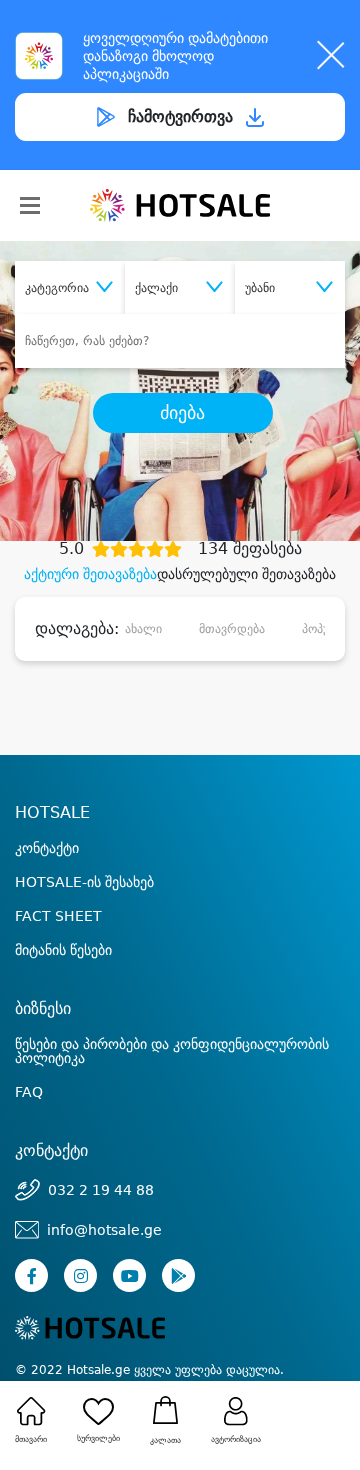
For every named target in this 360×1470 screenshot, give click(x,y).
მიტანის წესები (63, 950)
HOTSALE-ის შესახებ (84, 882)
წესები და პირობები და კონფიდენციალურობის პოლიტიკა (172, 1051)
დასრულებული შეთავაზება (246, 574)
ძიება (182, 413)
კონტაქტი (47, 848)
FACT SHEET (58, 916)
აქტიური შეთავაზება (90, 574)
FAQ (29, 1092)
